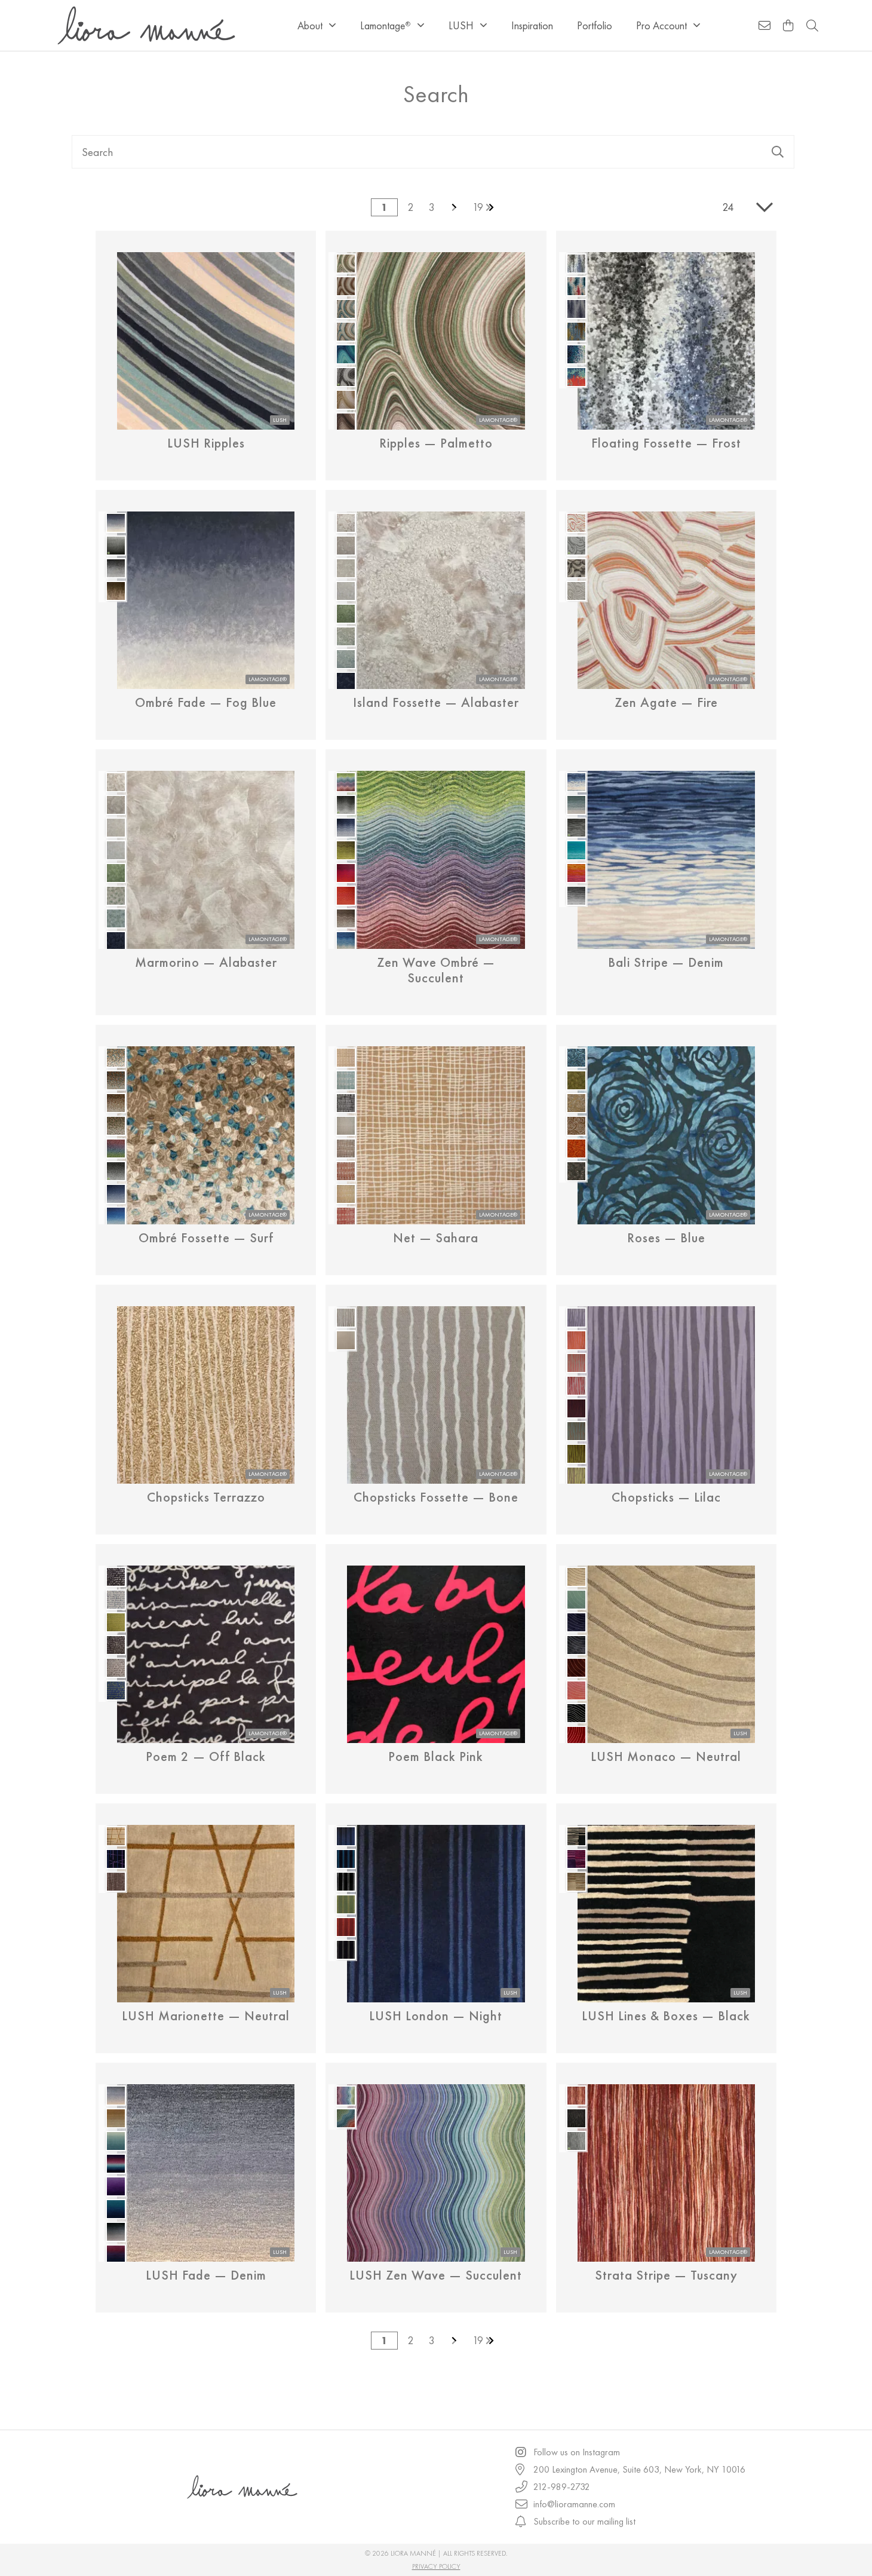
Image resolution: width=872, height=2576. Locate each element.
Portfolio (595, 25)
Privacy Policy (436, 2566)
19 (478, 207)
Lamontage (385, 25)
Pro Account (661, 25)
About (310, 25)
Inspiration (532, 25)
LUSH (461, 25)
